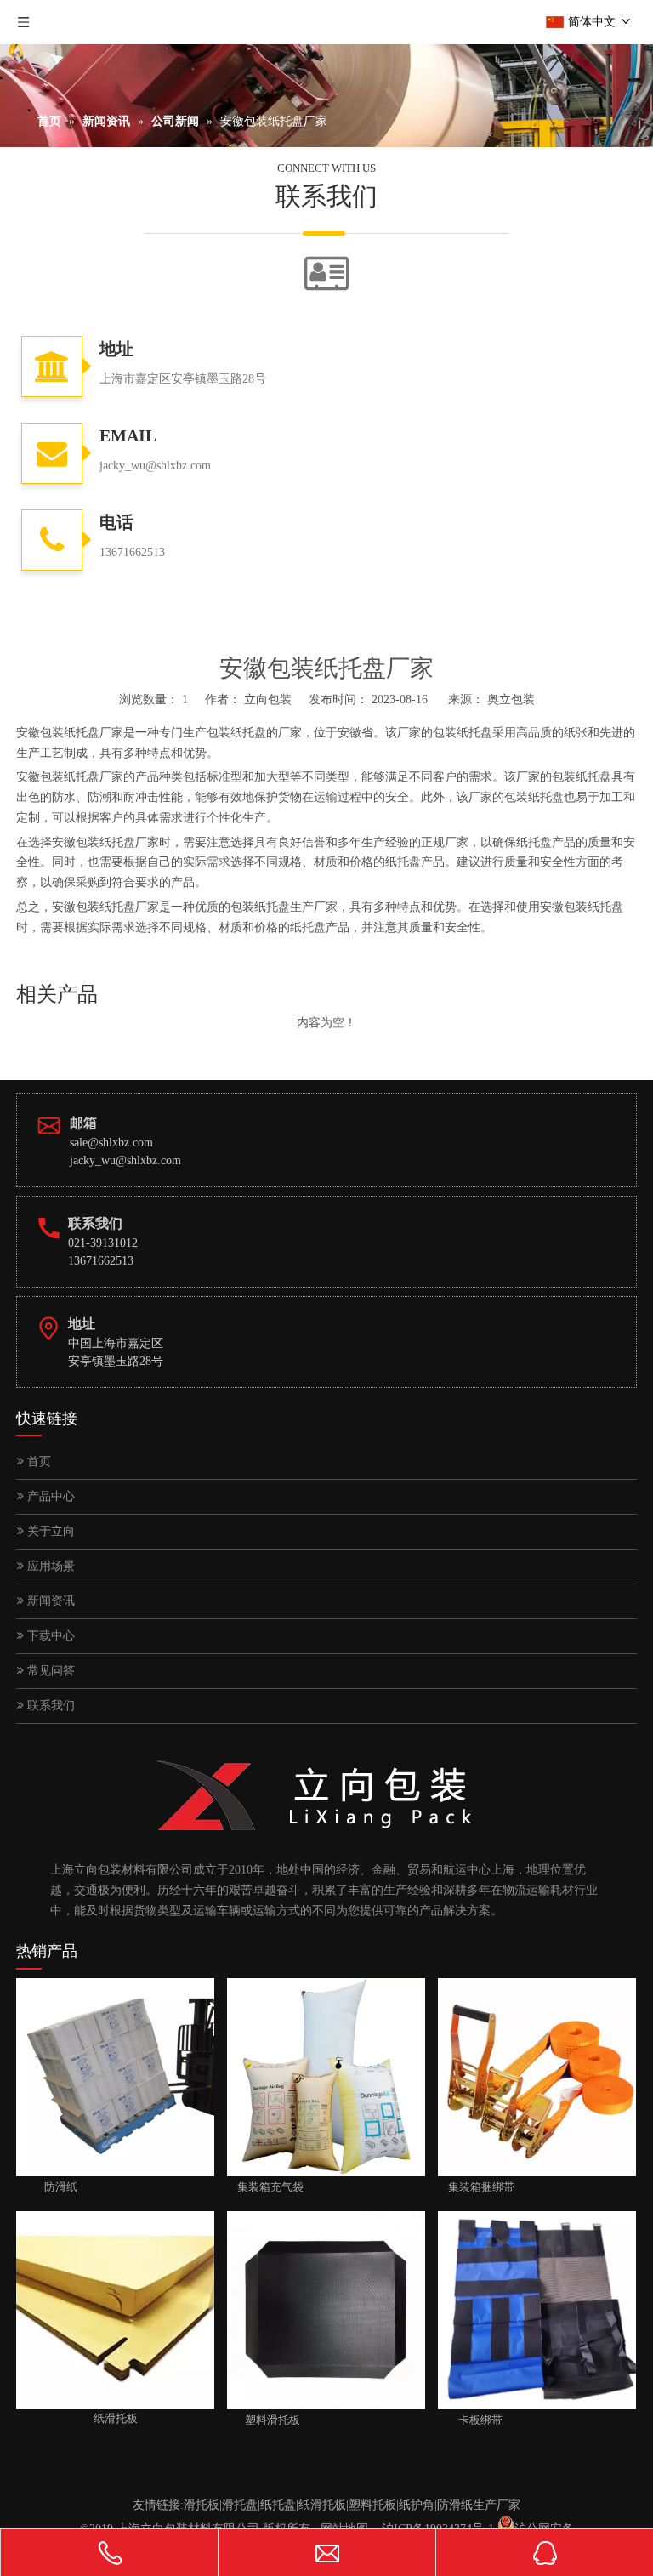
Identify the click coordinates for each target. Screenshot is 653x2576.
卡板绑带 (470, 2420)
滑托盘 (240, 2505)
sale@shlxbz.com (111, 1143)
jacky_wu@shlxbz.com (125, 1160)
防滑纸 (47, 2187)
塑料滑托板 (264, 2420)
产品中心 (49, 1496)
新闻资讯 (49, 1601)
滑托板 (202, 2505)
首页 (37, 1461)
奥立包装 (511, 699)
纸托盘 (278, 2505)
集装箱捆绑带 (476, 2187)
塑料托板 (372, 2505)
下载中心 (49, 1636)
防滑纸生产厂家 (479, 2505)
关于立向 (49, 1531)
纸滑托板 (322, 2505)
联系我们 (49, 1706)
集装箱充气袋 (265, 2187)
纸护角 (417, 2505)
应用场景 (49, 1566)
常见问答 (49, 1671)
